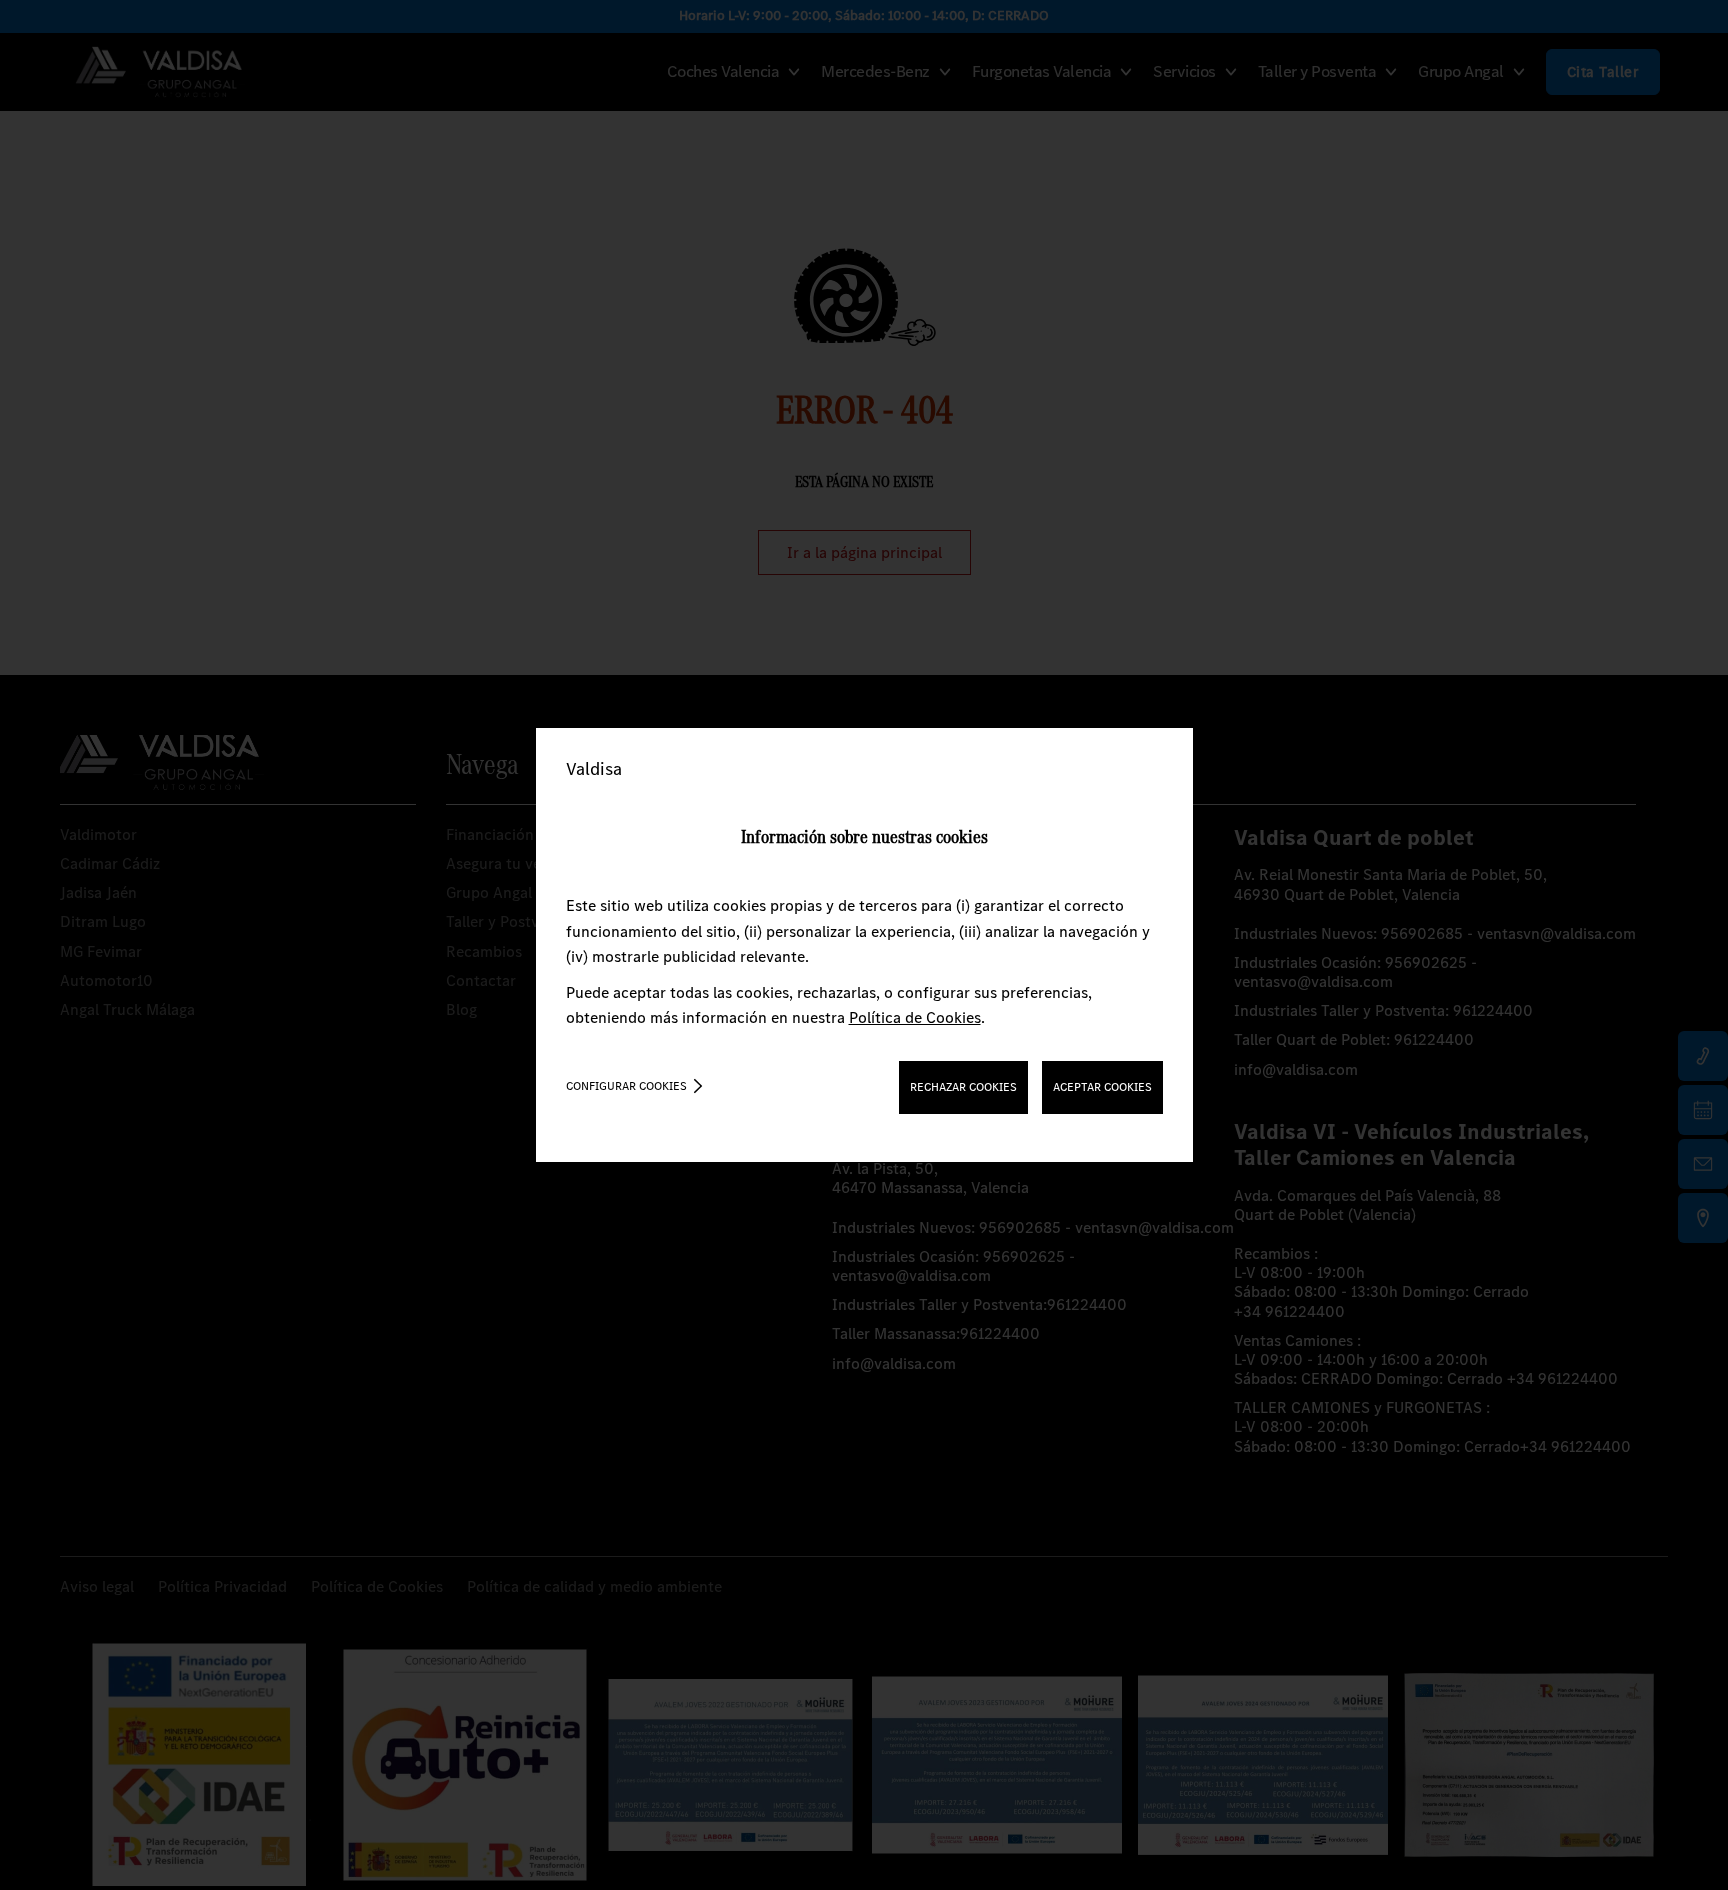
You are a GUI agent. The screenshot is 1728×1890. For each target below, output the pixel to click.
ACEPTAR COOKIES (1102, 1087)
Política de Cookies (915, 1017)
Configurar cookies (626, 1086)
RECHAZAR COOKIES (963, 1087)
